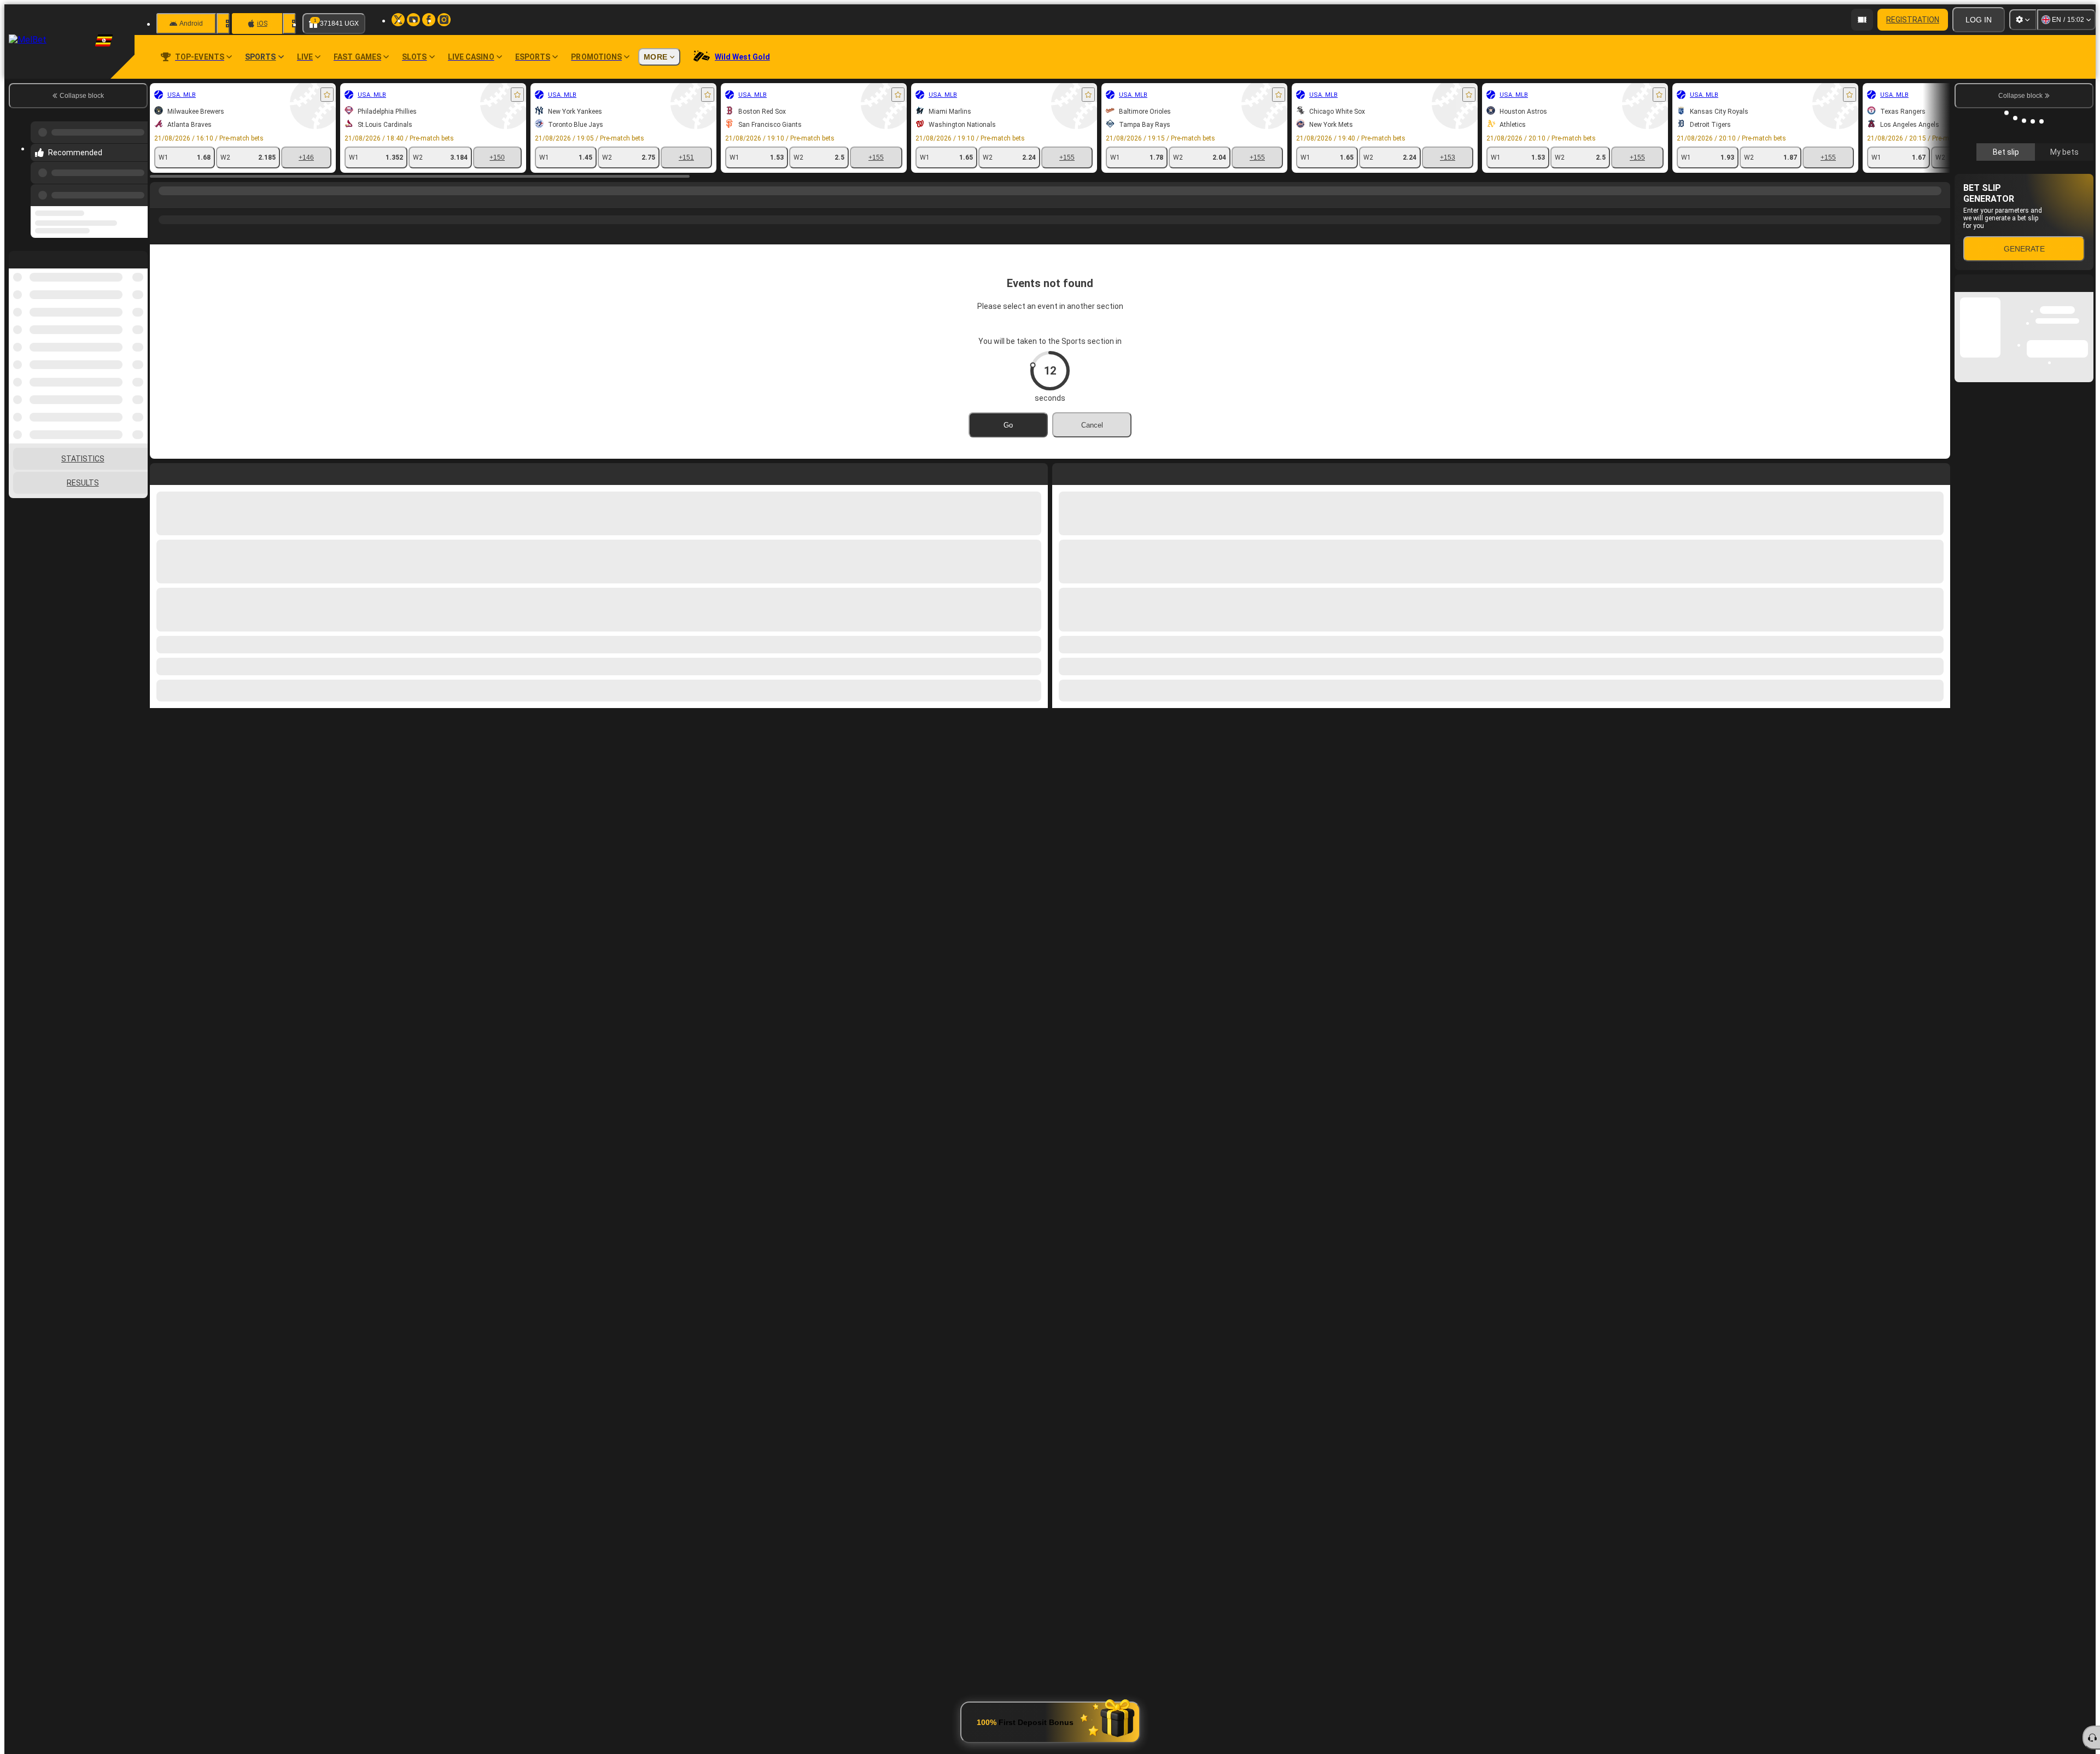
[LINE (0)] (161, 202)
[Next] (1086, 472)
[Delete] (1939, 472)
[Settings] (2023, 20)
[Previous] (136, 184)
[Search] (1940, 202)
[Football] (182, 202)
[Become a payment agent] (1862, 20)
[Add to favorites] (327, 95)
